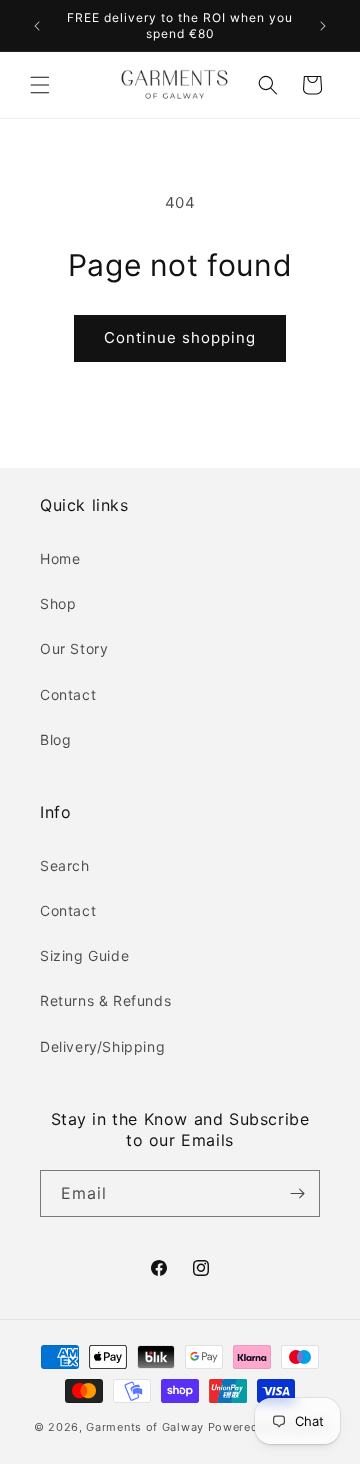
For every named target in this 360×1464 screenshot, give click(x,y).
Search (65, 865)
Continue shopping (180, 337)
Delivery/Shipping (102, 1046)
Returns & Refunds (105, 1000)
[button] (40, 85)
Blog (55, 739)
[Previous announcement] (37, 26)
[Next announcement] (323, 26)
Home (60, 558)
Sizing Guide (84, 955)
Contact (68, 694)
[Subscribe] (297, 1193)
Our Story (74, 648)
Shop (58, 603)
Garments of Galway (145, 1427)
